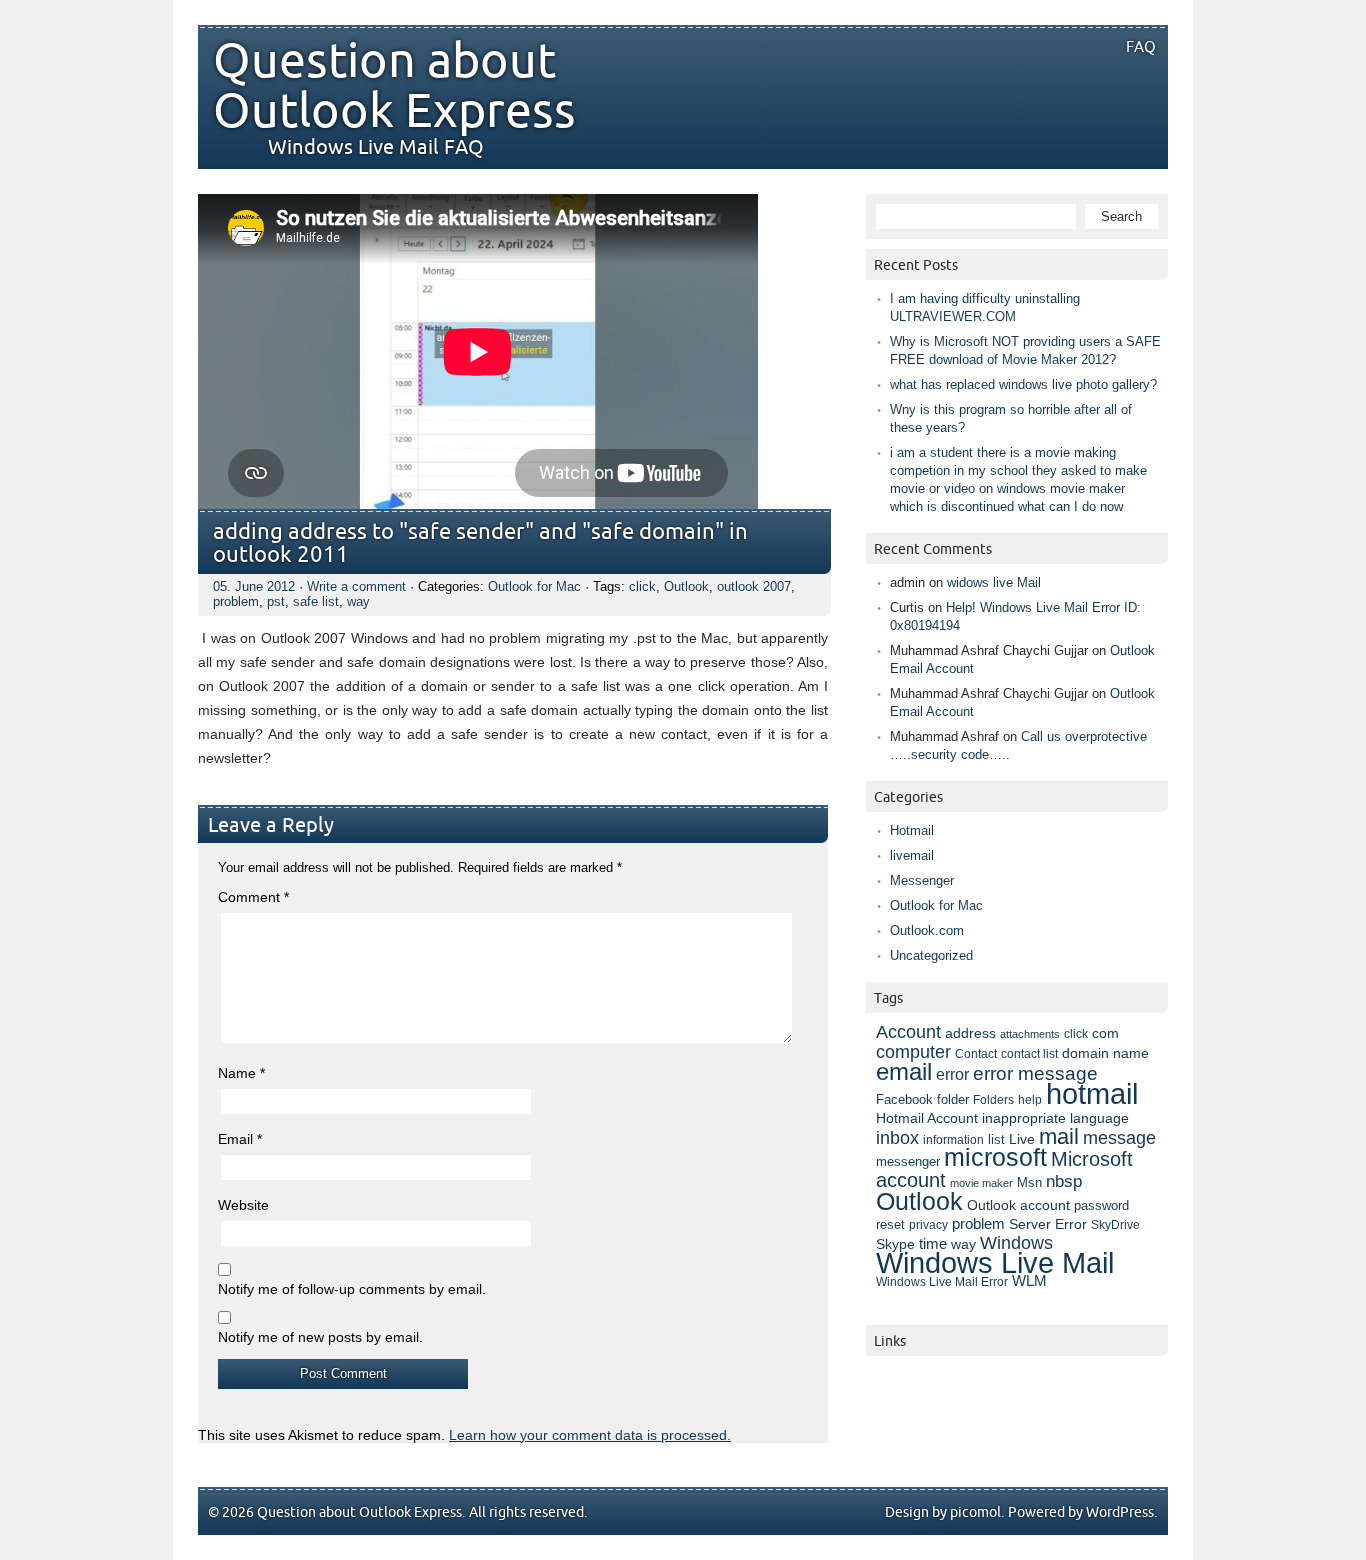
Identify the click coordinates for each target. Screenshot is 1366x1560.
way (358, 601)
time (933, 1244)
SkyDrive (1115, 1225)
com (1105, 1033)
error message (1035, 1073)
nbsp (1064, 1181)
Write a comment (356, 586)
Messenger (922, 880)
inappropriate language (1055, 1118)
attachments (1030, 1034)
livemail (912, 855)
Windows (1016, 1243)
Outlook (686, 586)
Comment (253, 897)
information (953, 1139)
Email (240, 1139)
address (970, 1033)
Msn (1029, 1182)
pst (276, 601)
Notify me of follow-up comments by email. (352, 1289)
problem (236, 601)
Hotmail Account (927, 1118)
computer (913, 1052)
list (996, 1139)
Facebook (904, 1100)
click (642, 586)
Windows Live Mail (995, 1263)
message (1119, 1137)
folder (953, 1100)
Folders (993, 1099)
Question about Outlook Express (394, 87)
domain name (1105, 1053)
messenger (908, 1162)
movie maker (981, 1183)
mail (1059, 1136)
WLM (1029, 1281)
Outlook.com (927, 930)
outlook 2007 (754, 586)
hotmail (1092, 1093)
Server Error (1048, 1224)
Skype (895, 1244)
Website (243, 1205)
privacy (928, 1225)
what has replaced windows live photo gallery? (1023, 384)
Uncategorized (931, 955)
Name (241, 1073)
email (904, 1071)
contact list (1029, 1054)
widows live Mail (994, 582)
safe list (316, 601)
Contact (976, 1054)
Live (1022, 1139)
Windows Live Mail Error (942, 1282)
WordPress (1120, 1512)
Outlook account (1018, 1205)
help (1030, 1100)
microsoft (995, 1157)
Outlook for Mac (534, 586)
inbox (897, 1138)
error (952, 1074)
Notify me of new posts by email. (320, 1337)
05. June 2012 (254, 586)
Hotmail (912, 830)
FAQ (1141, 47)
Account (908, 1031)
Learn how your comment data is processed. (590, 1435)
